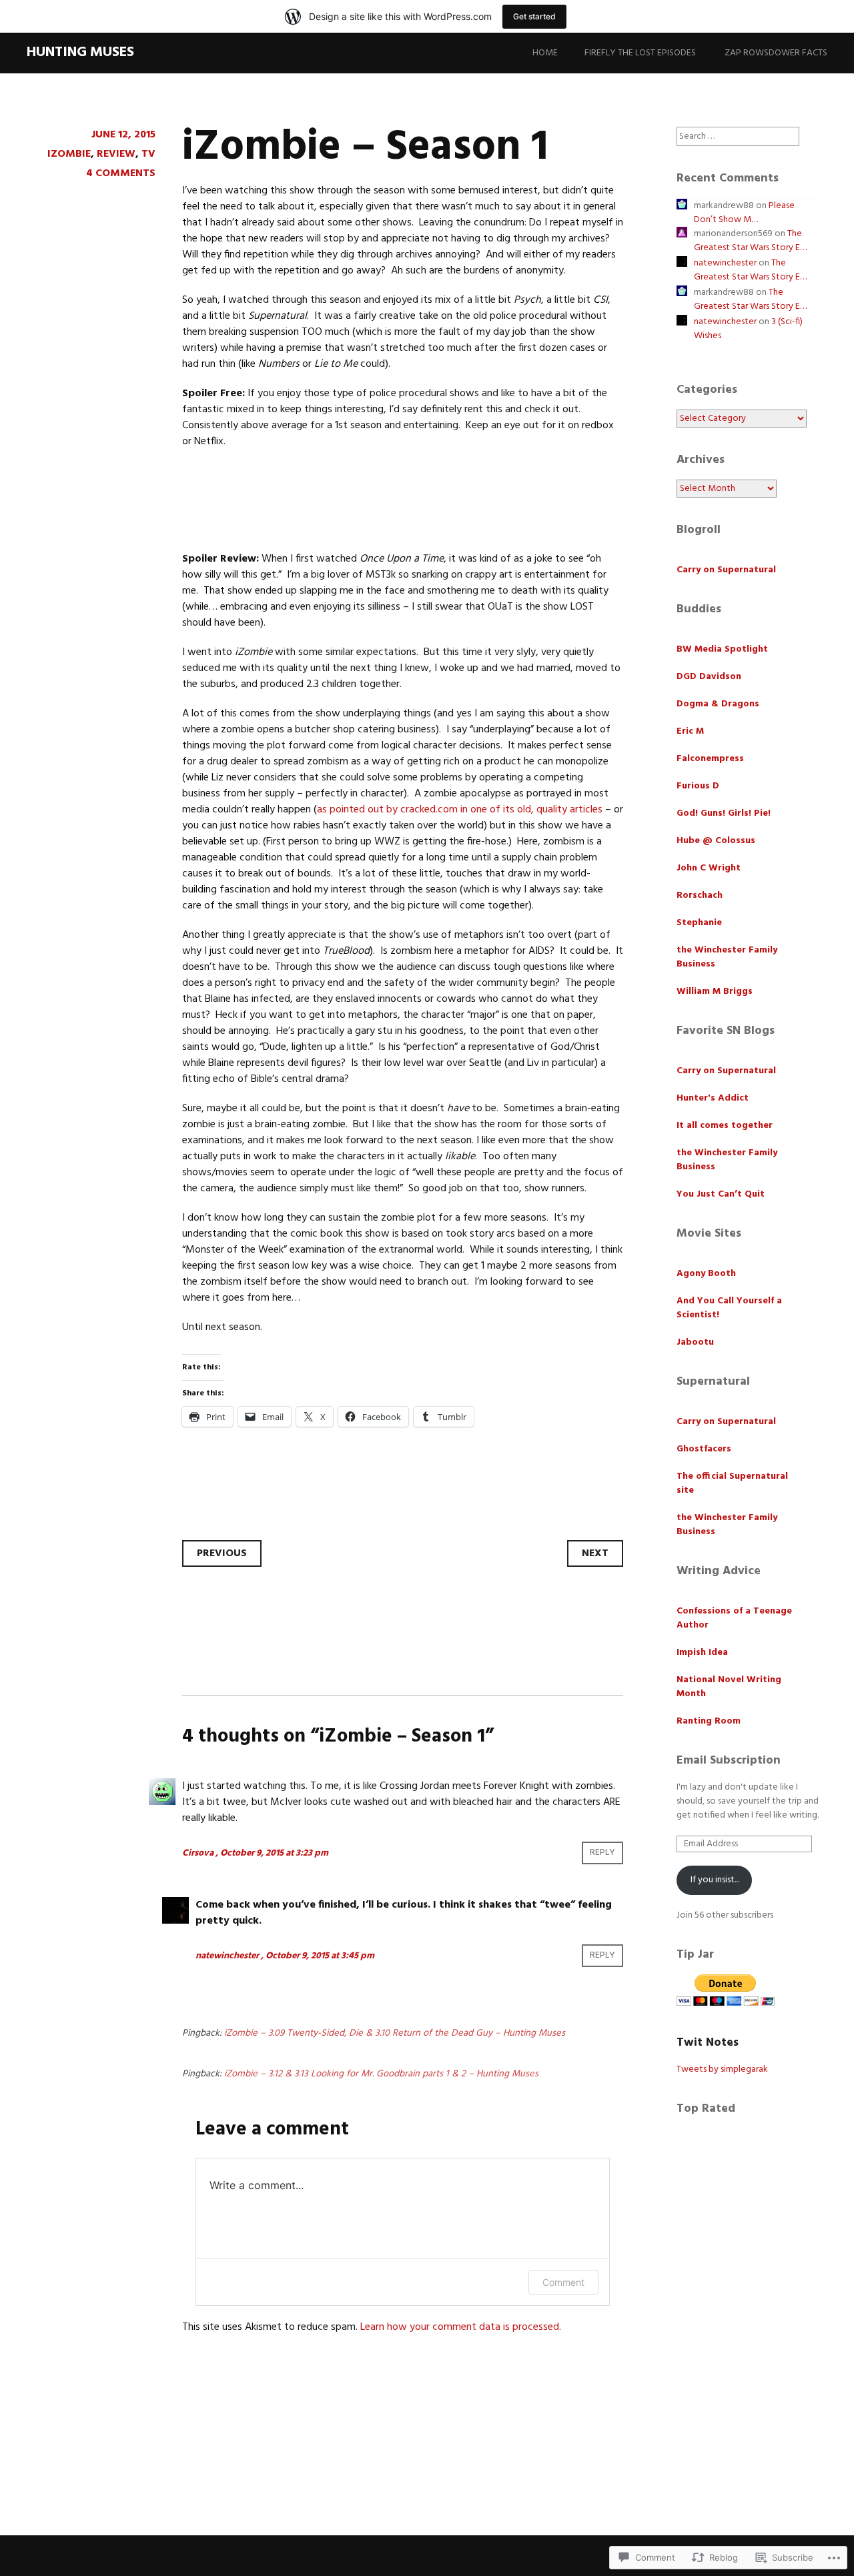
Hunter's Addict (713, 1098)
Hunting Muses (80, 52)
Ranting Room (709, 1721)
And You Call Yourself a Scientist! (729, 1308)
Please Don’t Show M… (744, 213)
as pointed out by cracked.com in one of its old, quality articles (460, 810)
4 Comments (121, 173)
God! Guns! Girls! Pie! (724, 813)
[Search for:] (738, 136)
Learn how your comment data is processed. (461, 2327)
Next (595, 1553)
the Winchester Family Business (727, 957)
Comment (563, 2282)
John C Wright (709, 868)
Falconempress (710, 759)
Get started (534, 16)
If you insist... (715, 1880)
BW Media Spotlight (722, 649)
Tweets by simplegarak (722, 2069)
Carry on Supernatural (726, 570)
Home (545, 53)
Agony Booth (706, 1274)
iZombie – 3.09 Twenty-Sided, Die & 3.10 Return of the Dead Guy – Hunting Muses (395, 2033)
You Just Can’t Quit (721, 1194)
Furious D (698, 786)
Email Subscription (729, 1761)
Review (116, 154)
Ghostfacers (704, 1449)
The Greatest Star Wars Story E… (750, 241)
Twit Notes (708, 2043)
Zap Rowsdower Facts (776, 53)
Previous (222, 1553)
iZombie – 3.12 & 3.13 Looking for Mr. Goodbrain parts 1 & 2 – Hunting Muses (381, 2074)
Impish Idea (702, 1653)
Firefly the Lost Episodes (640, 53)
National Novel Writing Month (729, 1687)
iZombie (69, 154)
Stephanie (699, 923)
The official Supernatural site (732, 1483)
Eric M (690, 731)
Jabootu (695, 1342)
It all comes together (725, 1126)
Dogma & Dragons (718, 704)
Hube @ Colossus (716, 841)
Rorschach (700, 895)
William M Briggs (715, 992)
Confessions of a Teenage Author (734, 1618)
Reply (602, 1853)
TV (148, 154)
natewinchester (227, 1956)
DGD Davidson (709, 677)
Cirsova (198, 1853)
